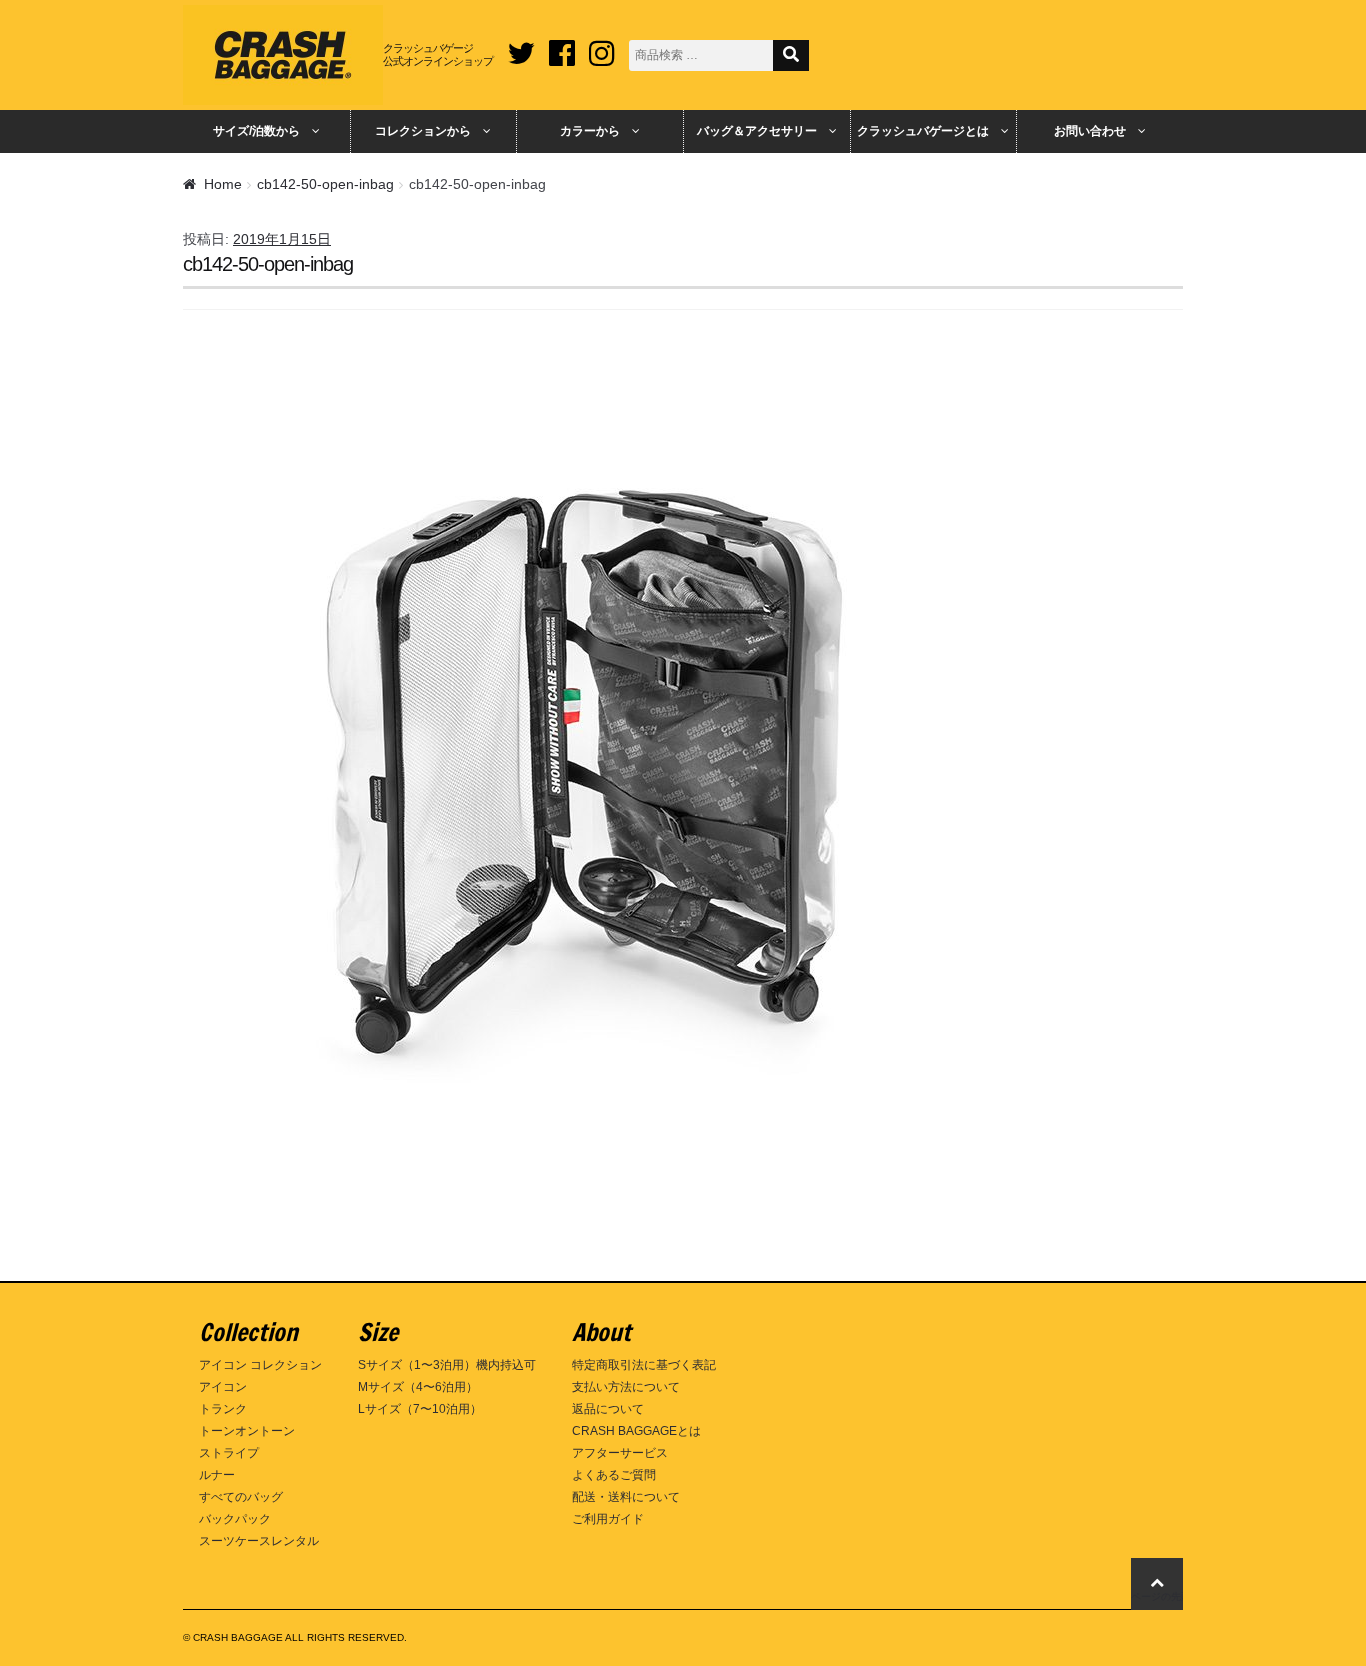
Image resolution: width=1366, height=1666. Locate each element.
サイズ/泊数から (256, 131)
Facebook (562, 46)
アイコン (223, 1387)
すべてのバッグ (241, 1497)
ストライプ (229, 1453)
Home (223, 184)
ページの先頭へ (1157, 1596)
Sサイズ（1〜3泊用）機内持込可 (447, 1365)
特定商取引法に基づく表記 (644, 1365)
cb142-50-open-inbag (325, 184)
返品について (608, 1409)
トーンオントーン (247, 1431)
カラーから (590, 131)
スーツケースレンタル (259, 1541)
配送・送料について (626, 1497)
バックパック (235, 1519)
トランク (223, 1409)
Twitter (521, 46)
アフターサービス (620, 1453)
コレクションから (423, 131)
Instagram (602, 46)
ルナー (217, 1475)
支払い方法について (626, 1387)
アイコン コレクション (260, 1365)
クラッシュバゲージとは (923, 131)
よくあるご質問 (614, 1475)
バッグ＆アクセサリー (757, 131)
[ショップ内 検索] (791, 55)
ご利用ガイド (608, 1519)
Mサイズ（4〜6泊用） (418, 1387)
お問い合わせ (1090, 131)
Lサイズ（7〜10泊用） (420, 1409)
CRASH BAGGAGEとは (636, 1431)
